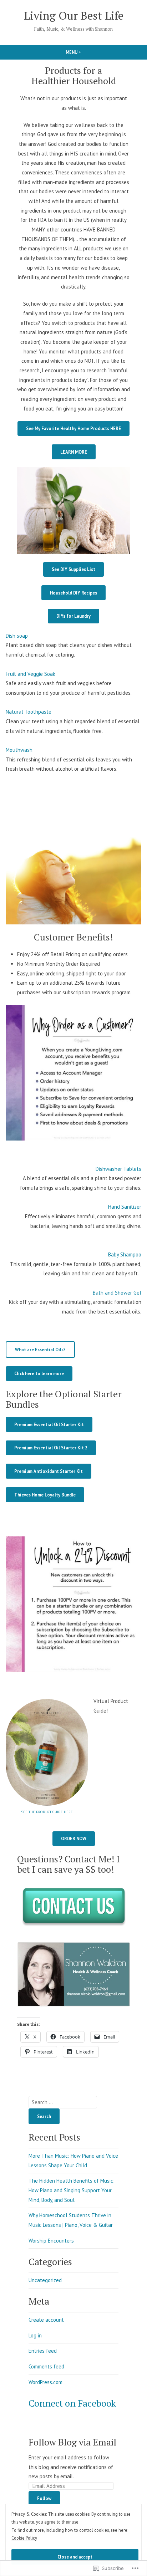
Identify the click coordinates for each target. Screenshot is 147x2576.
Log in (35, 2335)
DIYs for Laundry (73, 616)
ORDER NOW (74, 1838)
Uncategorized (45, 2280)
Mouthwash (19, 750)
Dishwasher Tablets (118, 1169)
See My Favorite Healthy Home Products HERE (73, 428)
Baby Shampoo (125, 1254)
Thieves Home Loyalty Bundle (45, 1495)
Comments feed (46, 2366)
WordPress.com (45, 2382)
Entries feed (43, 2351)
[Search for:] (63, 2102)
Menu (86, 52)
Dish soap (17, 636)
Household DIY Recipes (73, 593)
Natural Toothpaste (29, 712)
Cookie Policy (24, 2538)
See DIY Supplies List (73, 569)
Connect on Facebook (72, 2403)
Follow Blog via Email (72, 2442)
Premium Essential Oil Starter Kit (49, 1424)
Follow (44, 2498)
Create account (46, 2320)
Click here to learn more (39, 1373)
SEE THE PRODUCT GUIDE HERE (47, 1812)
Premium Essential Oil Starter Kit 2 (51, 1448)
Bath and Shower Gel (117, 1293)
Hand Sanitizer (125, 1207)
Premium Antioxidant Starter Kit (49, 1471)
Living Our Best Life (74, 16)
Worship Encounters (51, 2241)
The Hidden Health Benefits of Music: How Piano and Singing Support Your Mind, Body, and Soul (72, 2190)
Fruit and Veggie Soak (31, 674)
